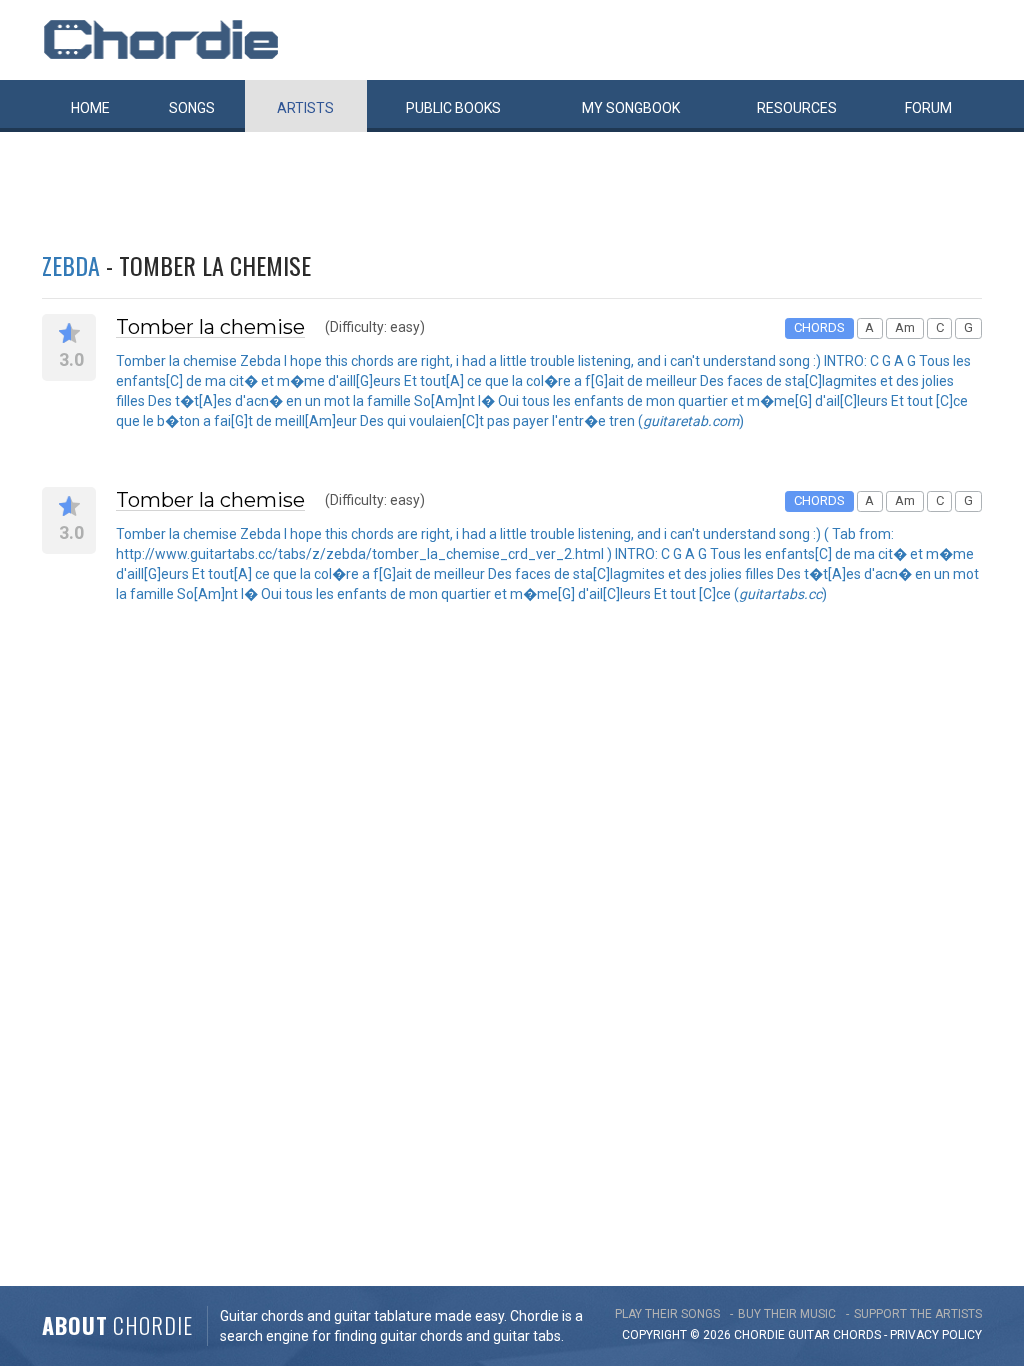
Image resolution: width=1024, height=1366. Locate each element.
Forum (928, 108)
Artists (305, 108)
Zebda (71, 265)
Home (90, 108)
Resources (797, 108)
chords (857, 1335)
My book (631, 108)
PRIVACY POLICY (936, 1335)
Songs (192, 108)
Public (453, 108)
